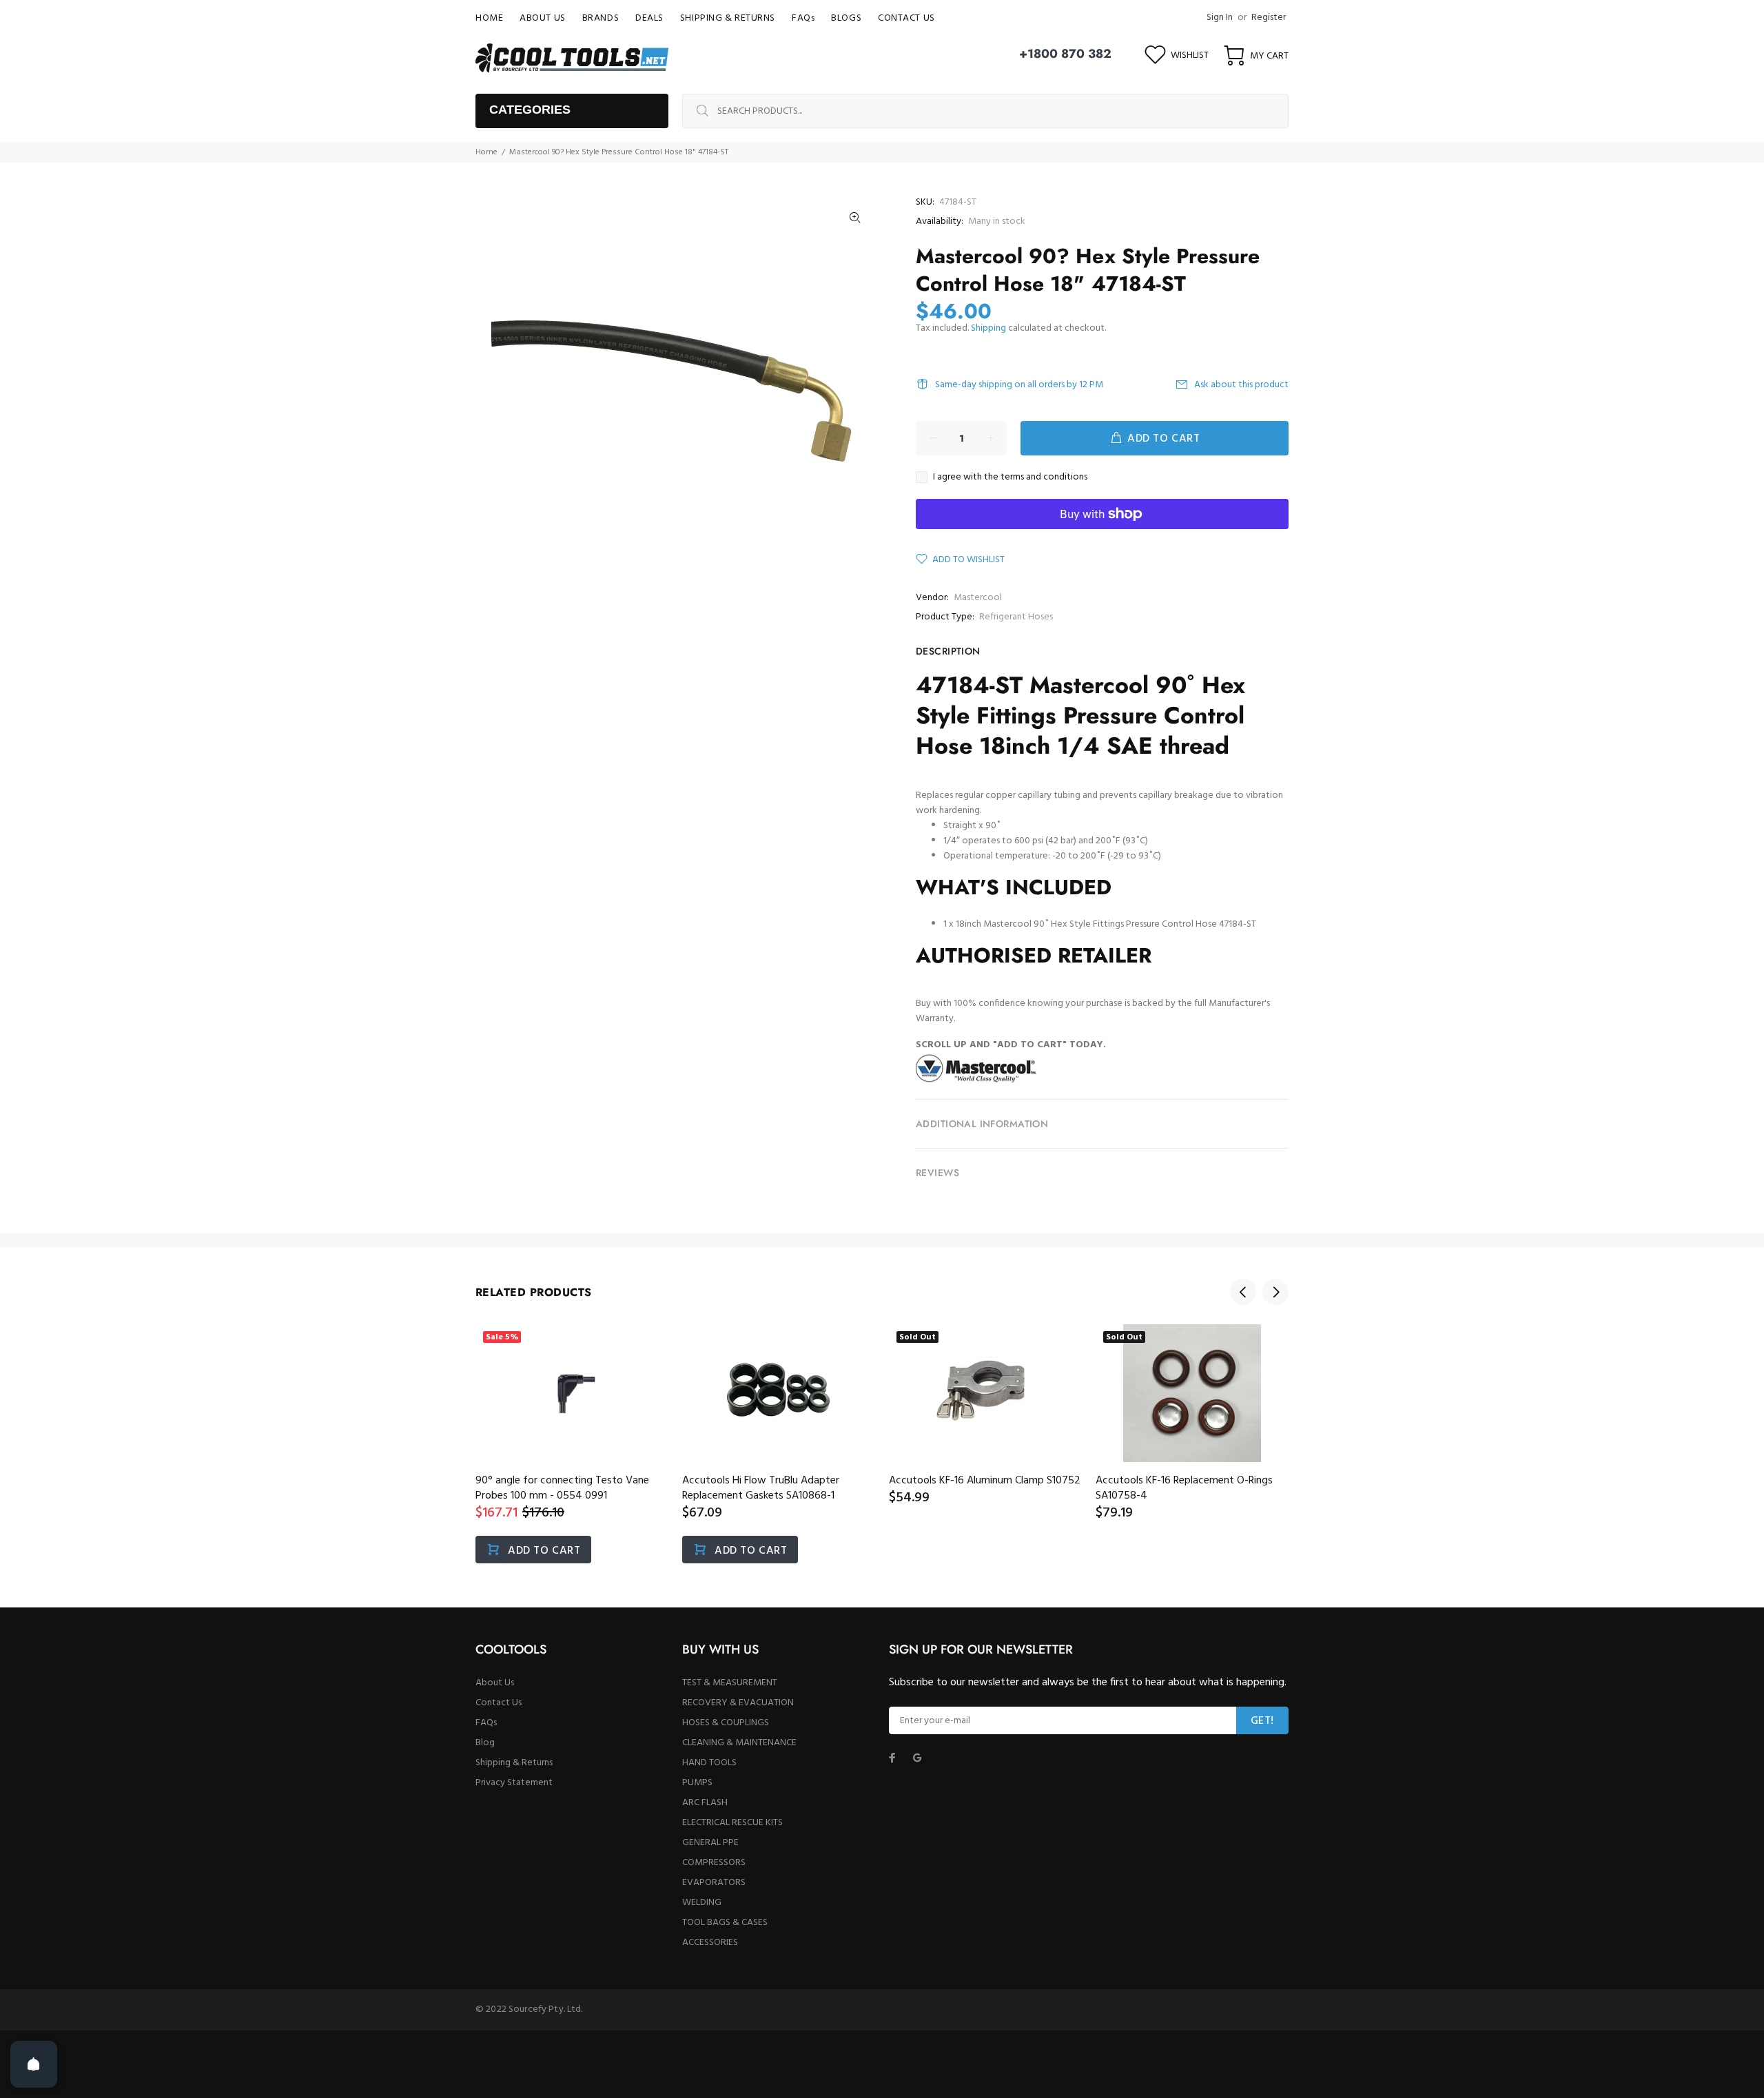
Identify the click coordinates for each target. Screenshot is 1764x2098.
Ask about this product (1241, 385)
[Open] (34, 2064)
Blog (485, 1743)
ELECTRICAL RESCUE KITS (732, 1823)
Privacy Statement (514, 1783)
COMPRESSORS (714, 1863)
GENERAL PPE (710, 1843)
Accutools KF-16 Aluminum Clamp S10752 (985, 1481)
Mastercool (978, 598)
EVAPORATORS (714, 1883)
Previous (1243, 1292)
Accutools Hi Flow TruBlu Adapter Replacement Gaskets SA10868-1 (761, 1488)
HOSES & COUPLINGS (726, 1723)
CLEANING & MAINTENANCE (739, 1743)
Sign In (1220, 18)
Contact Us (499, 1703)
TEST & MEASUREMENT (730, 1683)
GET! (1262, 1721)
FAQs (486, 1723)
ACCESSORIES (710, 1943)
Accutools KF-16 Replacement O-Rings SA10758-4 (1184, 1488)
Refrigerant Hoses (1016, 617)
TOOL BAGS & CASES (725, 1923)
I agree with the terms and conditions (1010, 477)
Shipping (988, 328)
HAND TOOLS (709, 1763)
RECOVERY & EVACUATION (738, 1703)
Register (1269, 18)
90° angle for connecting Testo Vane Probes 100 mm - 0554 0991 (562, 1488)
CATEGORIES (530, 110)
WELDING (702, 1903)
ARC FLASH (705, 1803)
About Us (495, 1683)
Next (1275, 1292)
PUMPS (697, 1783)
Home (486, 152)
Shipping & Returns (514, 1763)
